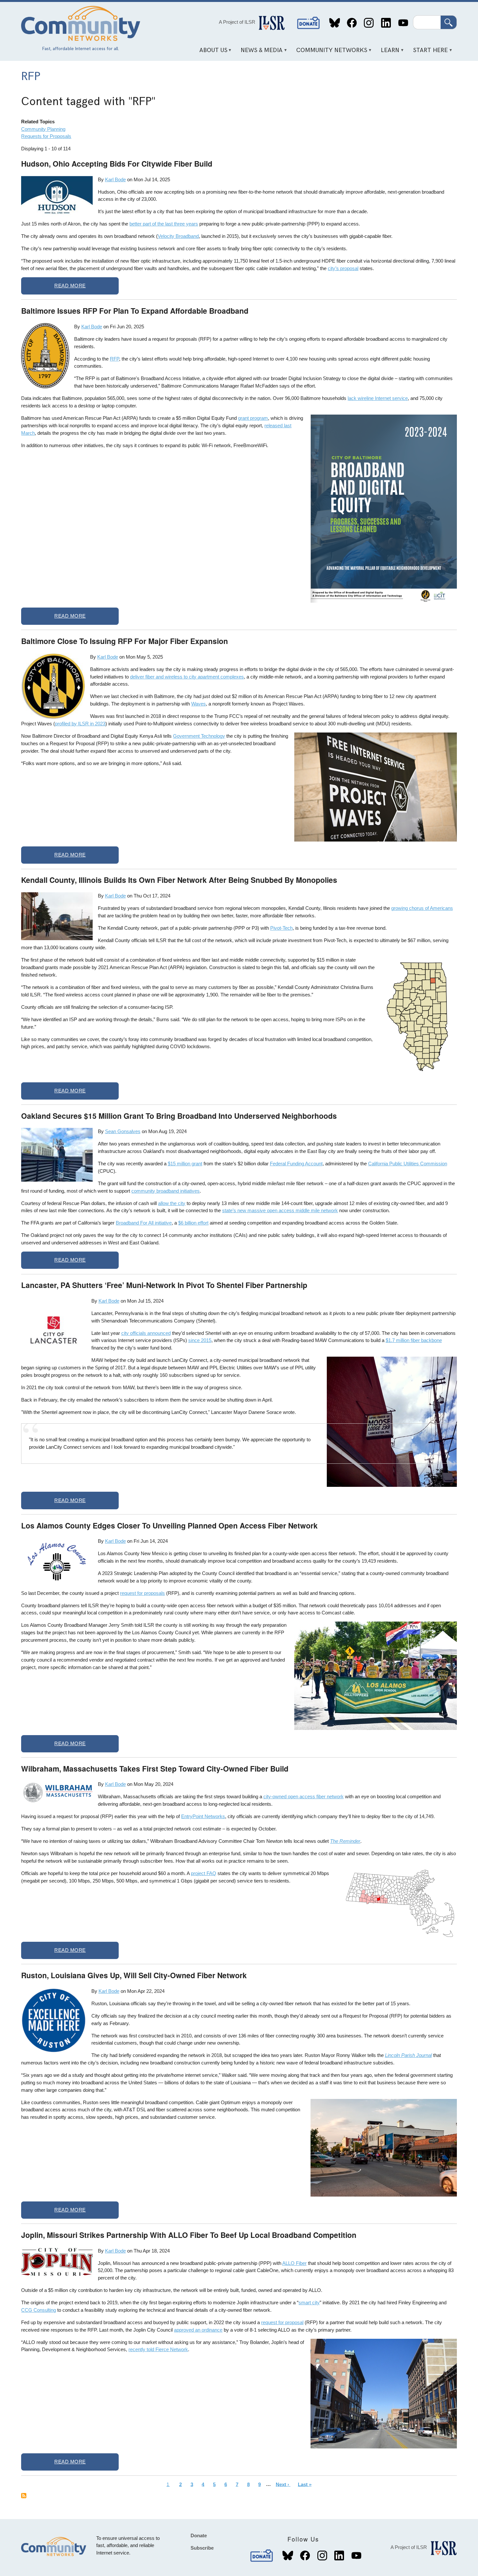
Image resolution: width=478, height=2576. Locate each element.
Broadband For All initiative (144, 1223)
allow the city (172, 1203)
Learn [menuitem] (388, 53)
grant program (253, 418)
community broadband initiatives (166, 1191)
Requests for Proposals (46, 136)
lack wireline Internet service (378, 398)
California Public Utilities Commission (408, 1164)
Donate (309, 23)
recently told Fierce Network (158, 2349)
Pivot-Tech (281, 928)
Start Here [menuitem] (428, 53)
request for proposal (282, 2322)
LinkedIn (386, 23)
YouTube (403, 23)
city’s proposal (343, 268)
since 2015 (200, 1340)
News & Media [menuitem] (259, 53)
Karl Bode (115, 179)
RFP (114, 359)
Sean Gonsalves (123, 1131)
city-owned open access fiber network (304, 1796)
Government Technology (199, 736)
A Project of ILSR (237, 22)
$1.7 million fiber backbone (414, 1340)
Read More (70, 286)
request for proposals (142, 1593)
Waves (199, 704)
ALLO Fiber (294, 2263)
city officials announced (146, 1333)
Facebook (352, 23)
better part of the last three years (164, 224)
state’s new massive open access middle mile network (280, 1210)
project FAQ (204, 1873)
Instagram (369, 23)
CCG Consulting (39, 2310)
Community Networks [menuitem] (330, 53)
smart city (309, 2302)
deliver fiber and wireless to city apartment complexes (187, 677)
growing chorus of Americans (422, 908)
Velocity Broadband (178, 236)
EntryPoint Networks (203, 1816)
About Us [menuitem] (211, 53)
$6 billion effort (193, 1223)
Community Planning (43, 129)
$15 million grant (185, 1164)
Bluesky (335, 23)
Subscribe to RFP (24, 2496)
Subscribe (202, 2548)
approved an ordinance (198, 2330)
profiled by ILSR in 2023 (80, 724)
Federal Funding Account (296, 1164)
